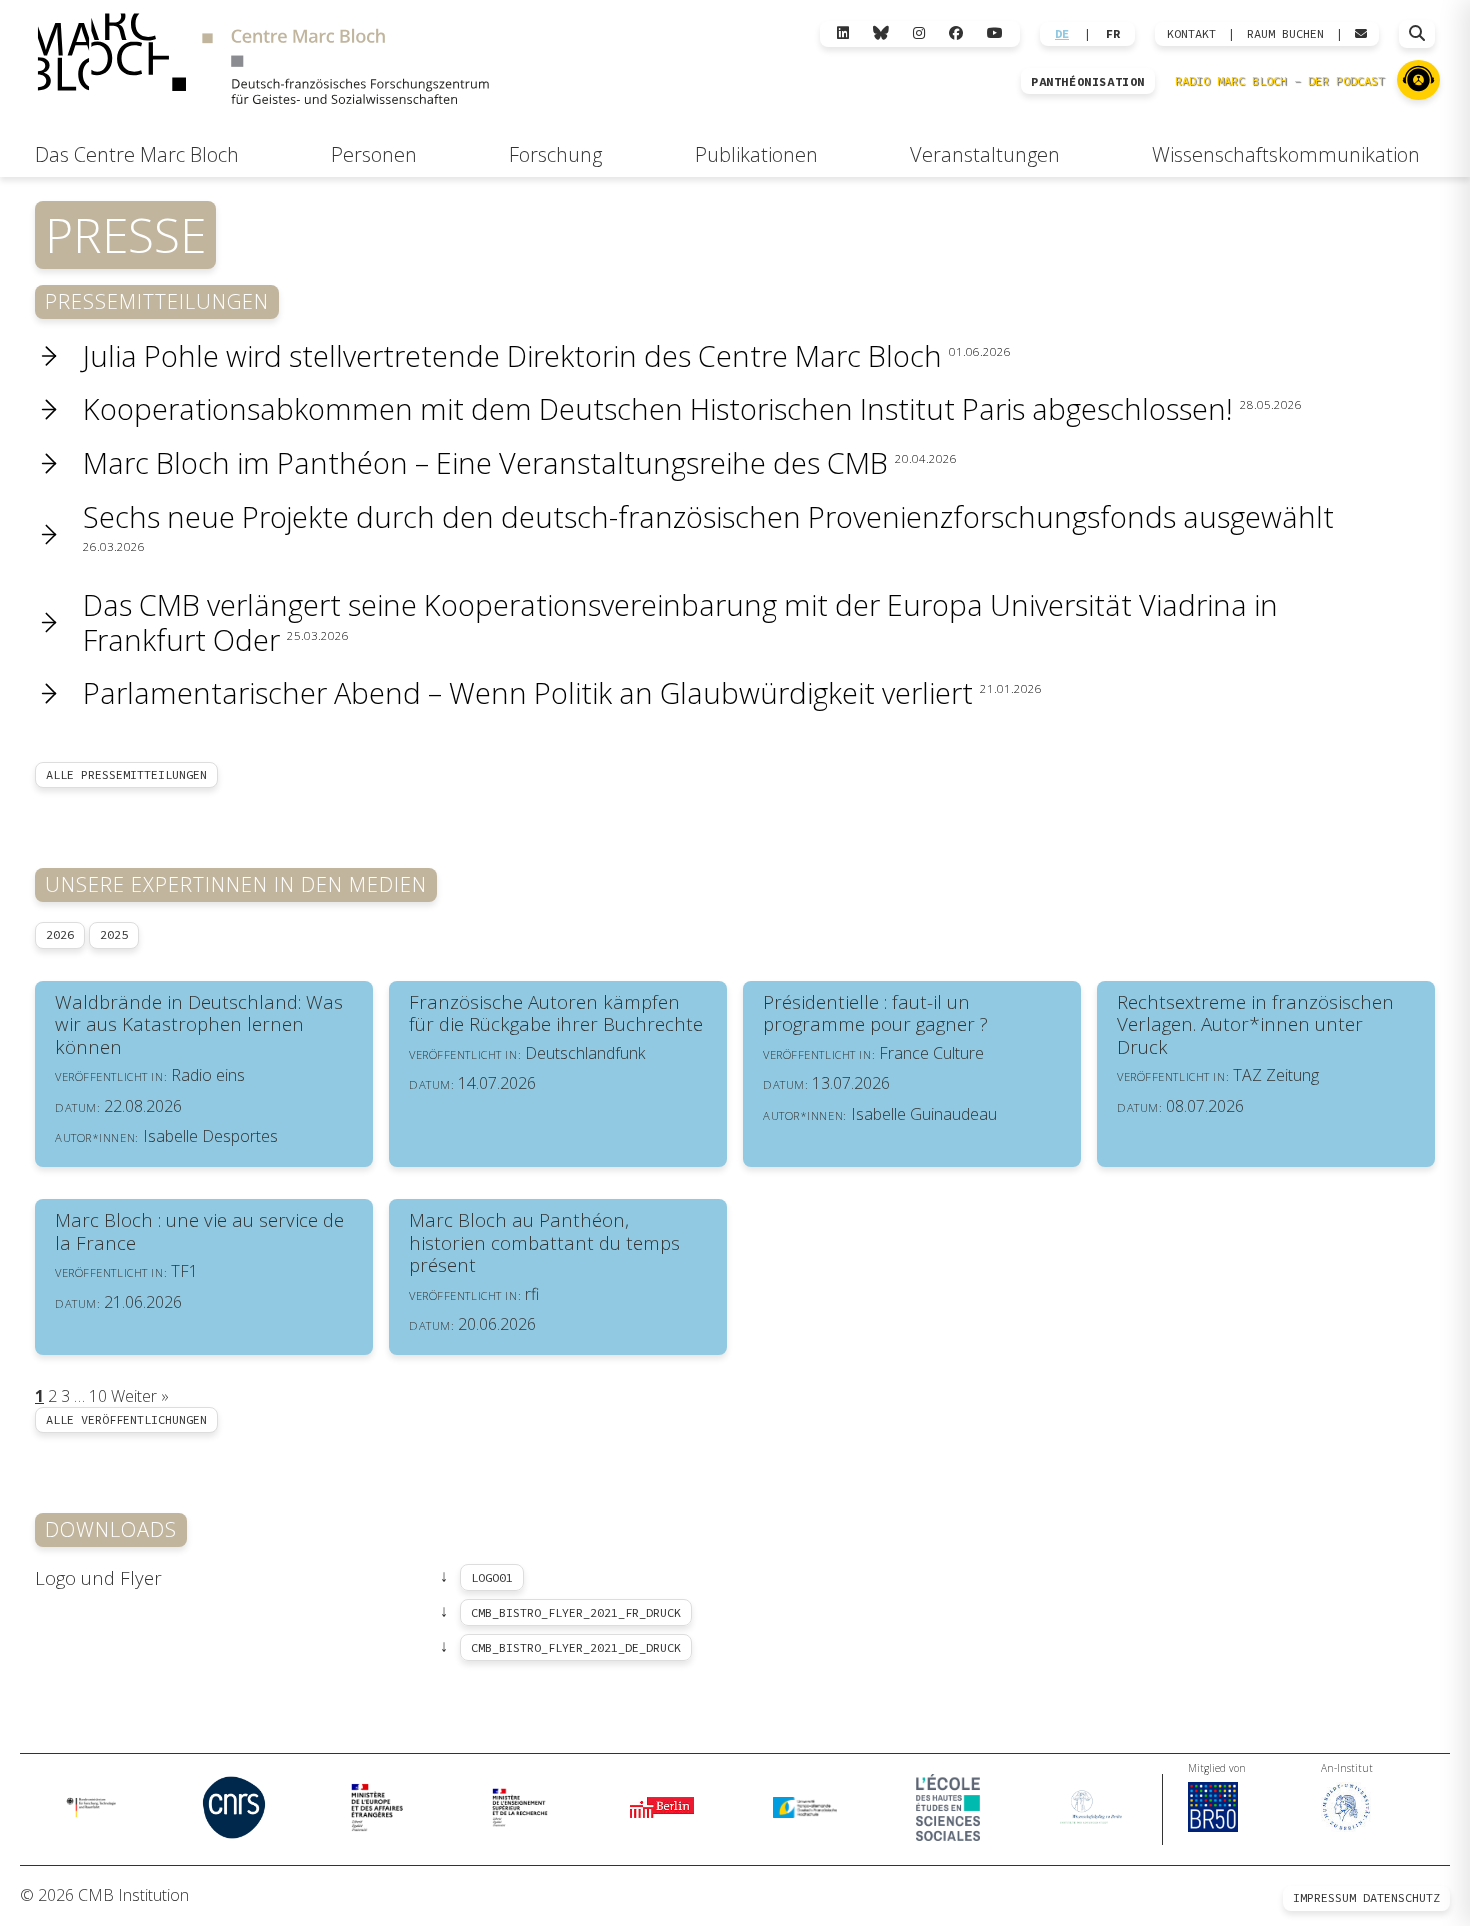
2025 (114, 934)
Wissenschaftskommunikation (1286, 154)
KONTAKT (1191, 34)
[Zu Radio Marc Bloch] (1418, 80)
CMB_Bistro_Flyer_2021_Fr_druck (576, 1612)
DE (1062, 34)
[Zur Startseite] (263, 61)
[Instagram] (919, 33)
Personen (374, 154)
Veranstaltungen (985, 154)
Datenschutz (1401, 1897)
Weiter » (140, 1396)
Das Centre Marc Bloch (137, 154)
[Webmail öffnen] (1361, 34)
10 (98, 1396)
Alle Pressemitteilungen (126, 774)
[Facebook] (956, 33)
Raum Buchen (1285, 34)
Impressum (1324, 1897)
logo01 (492, 1577)
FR (1113, 34)
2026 (60, 934)
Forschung (555, 154)
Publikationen (756, 154)
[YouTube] (995, 33)
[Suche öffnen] (1417, 34)
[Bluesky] (881, 33)
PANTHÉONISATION (1088, 82)
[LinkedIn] (843, 33)
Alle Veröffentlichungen (126, 1419)
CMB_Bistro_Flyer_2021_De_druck (576, 1647)
